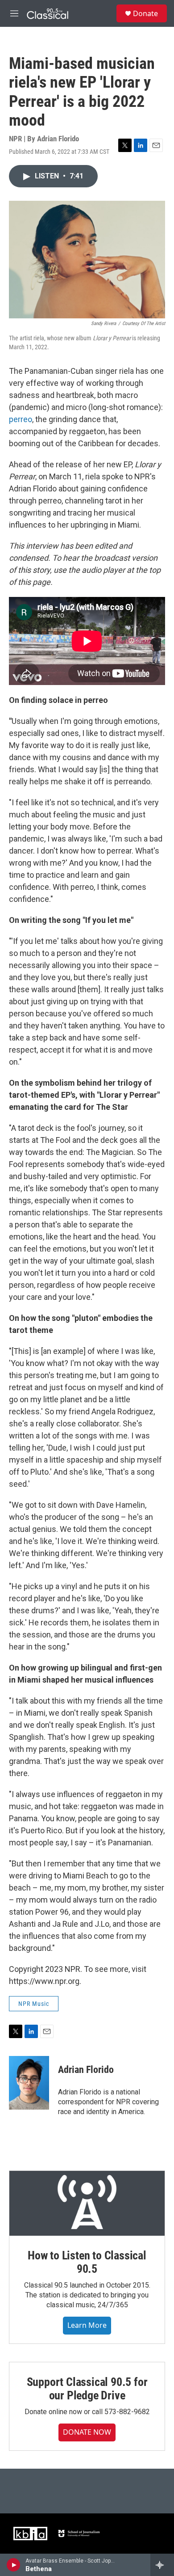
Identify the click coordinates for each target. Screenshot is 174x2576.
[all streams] (162, 2565)
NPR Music (34, 2004)
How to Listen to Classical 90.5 (87, 2262)
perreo (21, 419)
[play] (14, 2565)
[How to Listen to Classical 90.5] (87, 2203)
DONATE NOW (87, 2432)
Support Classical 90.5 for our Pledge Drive (87, 2389)
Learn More (87, 2325)
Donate (145, 13)
